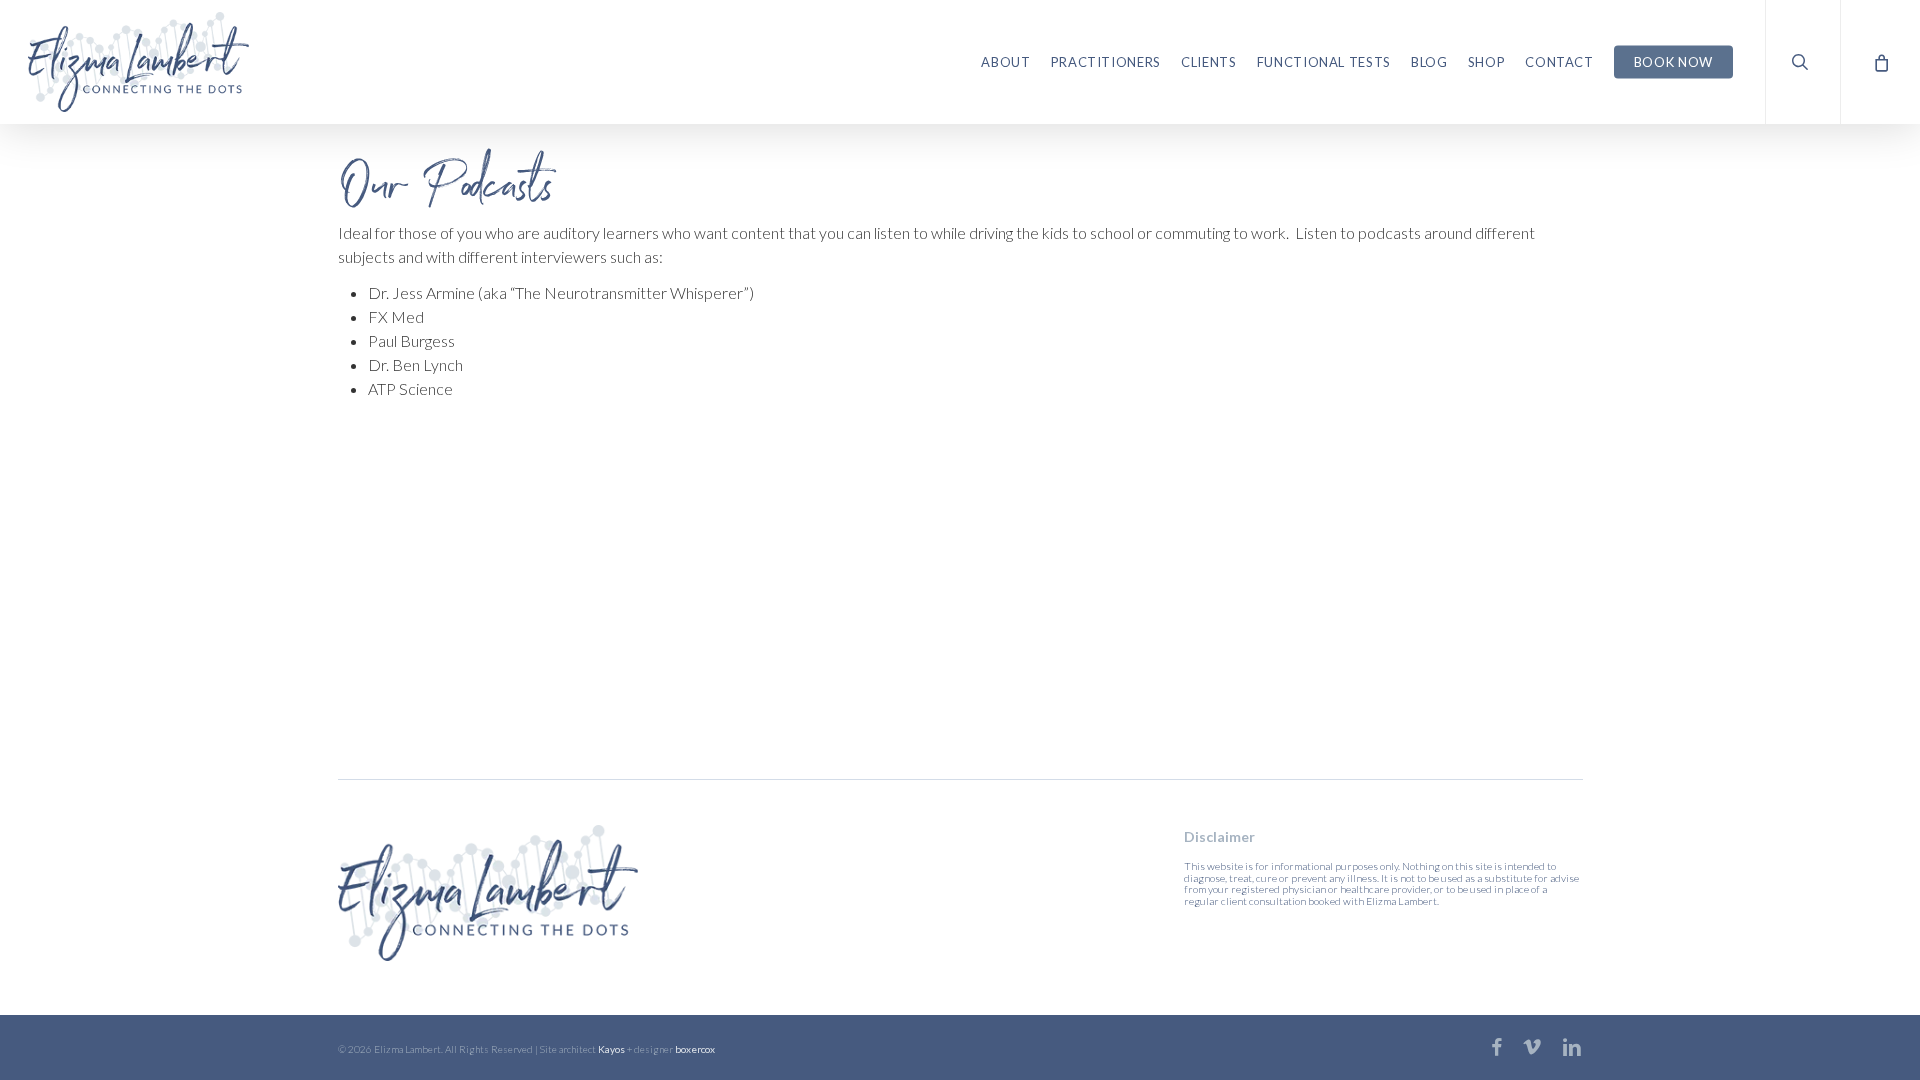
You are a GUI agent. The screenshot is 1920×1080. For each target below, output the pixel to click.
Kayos (611, 1049)
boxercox (695, 1049)
